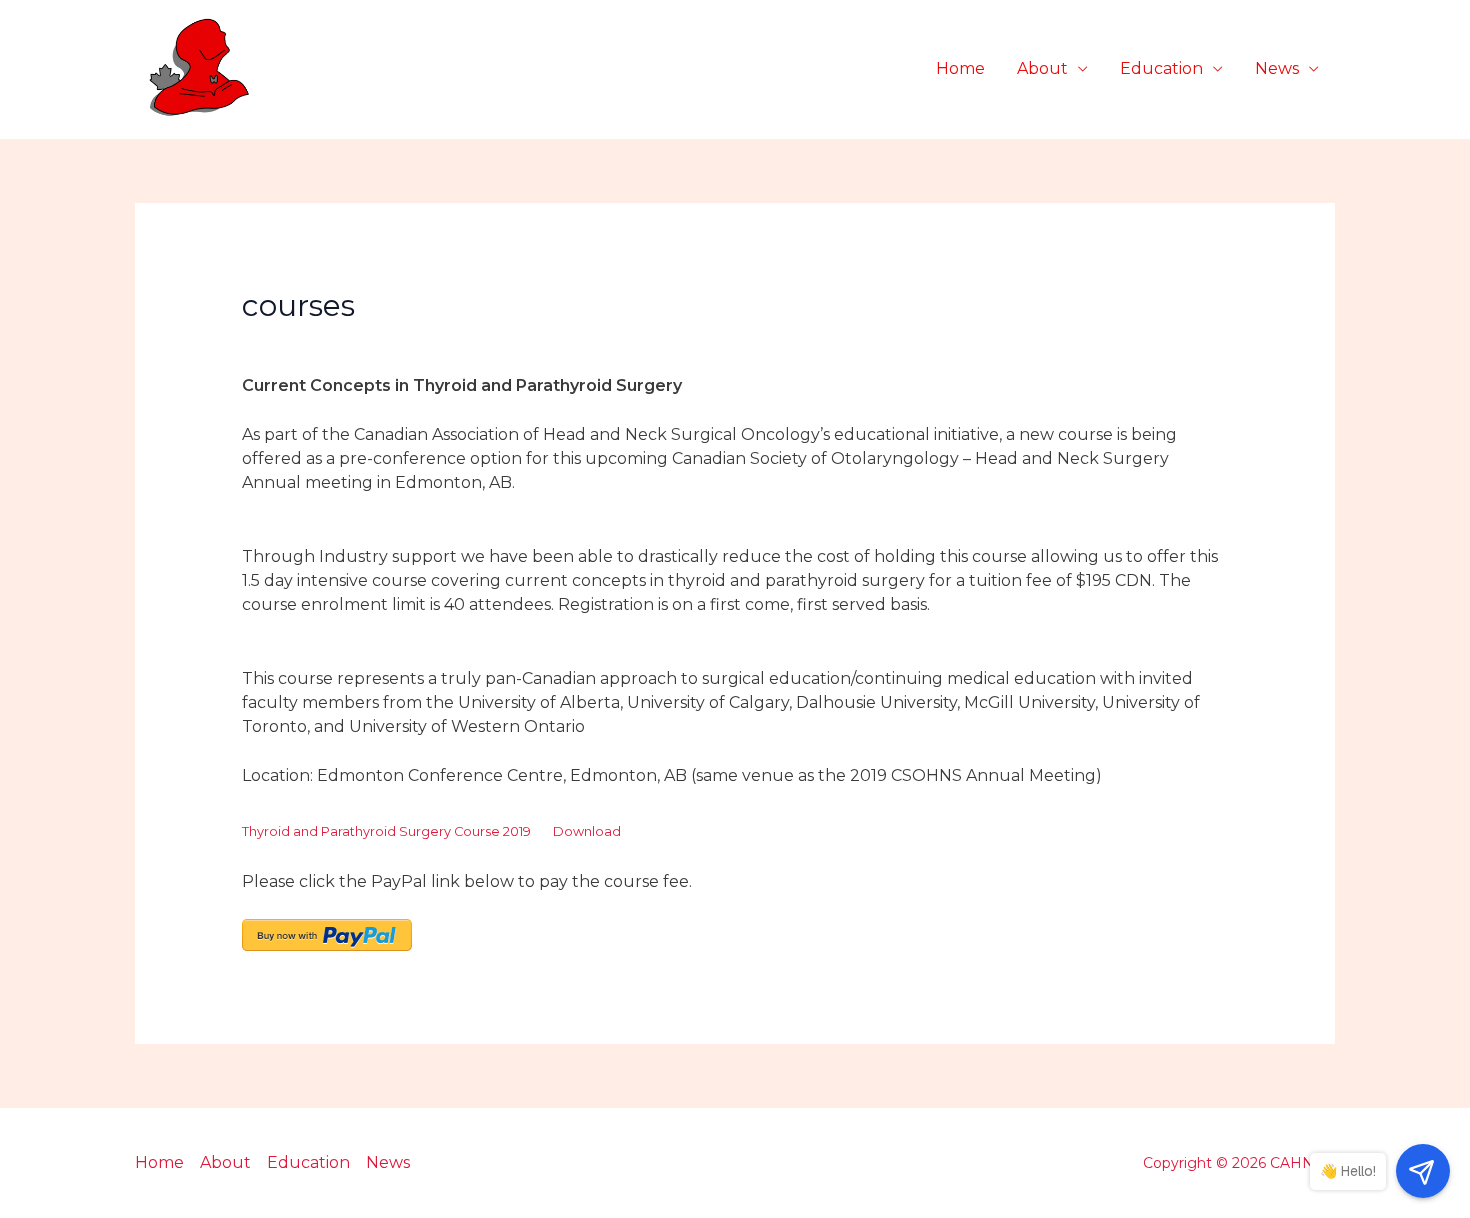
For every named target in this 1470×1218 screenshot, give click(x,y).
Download (587, 831)
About (1042, 68)
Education (1161, 68)
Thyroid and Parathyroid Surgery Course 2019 (386, 831)
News (1277, 68)
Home (960, 68)
